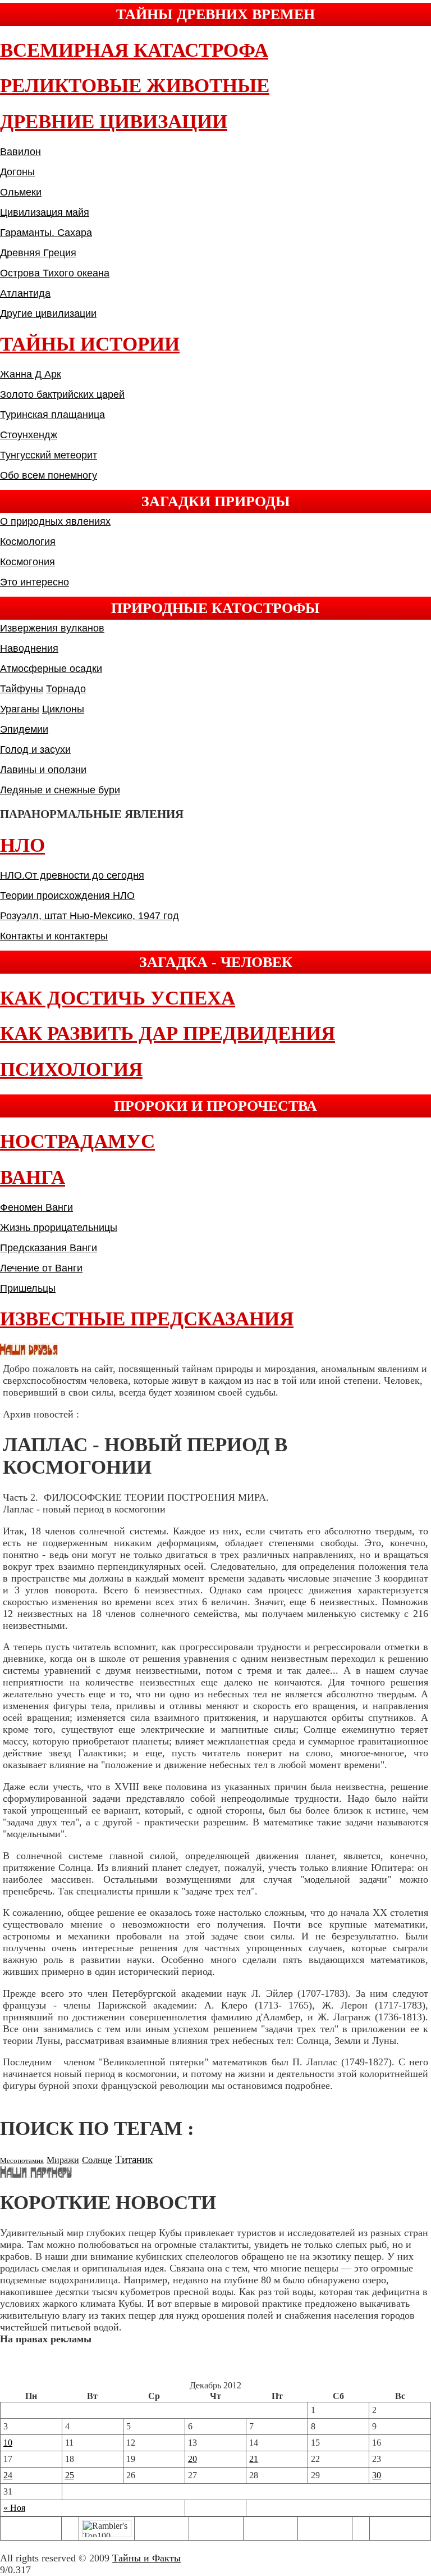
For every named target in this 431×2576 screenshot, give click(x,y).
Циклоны (63, 709)
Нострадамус (77, 1141)
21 (254, 2459)
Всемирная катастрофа (134, 50)
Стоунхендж (29, 435)
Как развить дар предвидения (168, 1033)
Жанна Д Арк (31, 374)
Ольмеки (21, 192)
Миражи (63, 2160)
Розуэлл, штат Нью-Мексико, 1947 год (90, 916)
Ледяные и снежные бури (60, 790)
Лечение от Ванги (41, 1268)
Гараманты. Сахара (46, 233)
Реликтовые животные (135, 86)
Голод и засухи (35, 749)
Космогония (27, 562)
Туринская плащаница (52, 415)
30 (377, 2475)
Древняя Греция (38, 253)
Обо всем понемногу (49, 475)
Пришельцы (28, 1288)
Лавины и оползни (43, 770)
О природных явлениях (55, 521)
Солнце (97, 2160)
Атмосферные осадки (51, 669)
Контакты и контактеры (54, 936)
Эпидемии (24, 729)
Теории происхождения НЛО (67, 896)
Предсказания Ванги (49, 1248)
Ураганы (20, 709)
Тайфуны (22, 689)
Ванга (33, 1177)
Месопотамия (22, 2161)
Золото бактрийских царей (62, 394)
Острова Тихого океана (55, 273)
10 (8, 2443)
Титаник (134, 2159)
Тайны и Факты (146, 2558)
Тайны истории (90, 344)
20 (192, 2459)
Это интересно (35, 582)
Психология (71, 1069)
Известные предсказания (147, 1319)
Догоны (17, 172)
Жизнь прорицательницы (59, 1228)
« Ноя (14, 2508)
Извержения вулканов (52, 628)
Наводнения (29, 648)
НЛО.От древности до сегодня (72, 875)
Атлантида (25, 293)
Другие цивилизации (48, 314)
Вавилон (20, 152)
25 (70, 2475)
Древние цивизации (114, 122)
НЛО (22, 845)
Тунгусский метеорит (49, 455)
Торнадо (66, 689)
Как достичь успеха (118, 998)
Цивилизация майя (45, 212)
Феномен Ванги (36, 1207)
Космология (28, 542)
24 (8, 2475)
